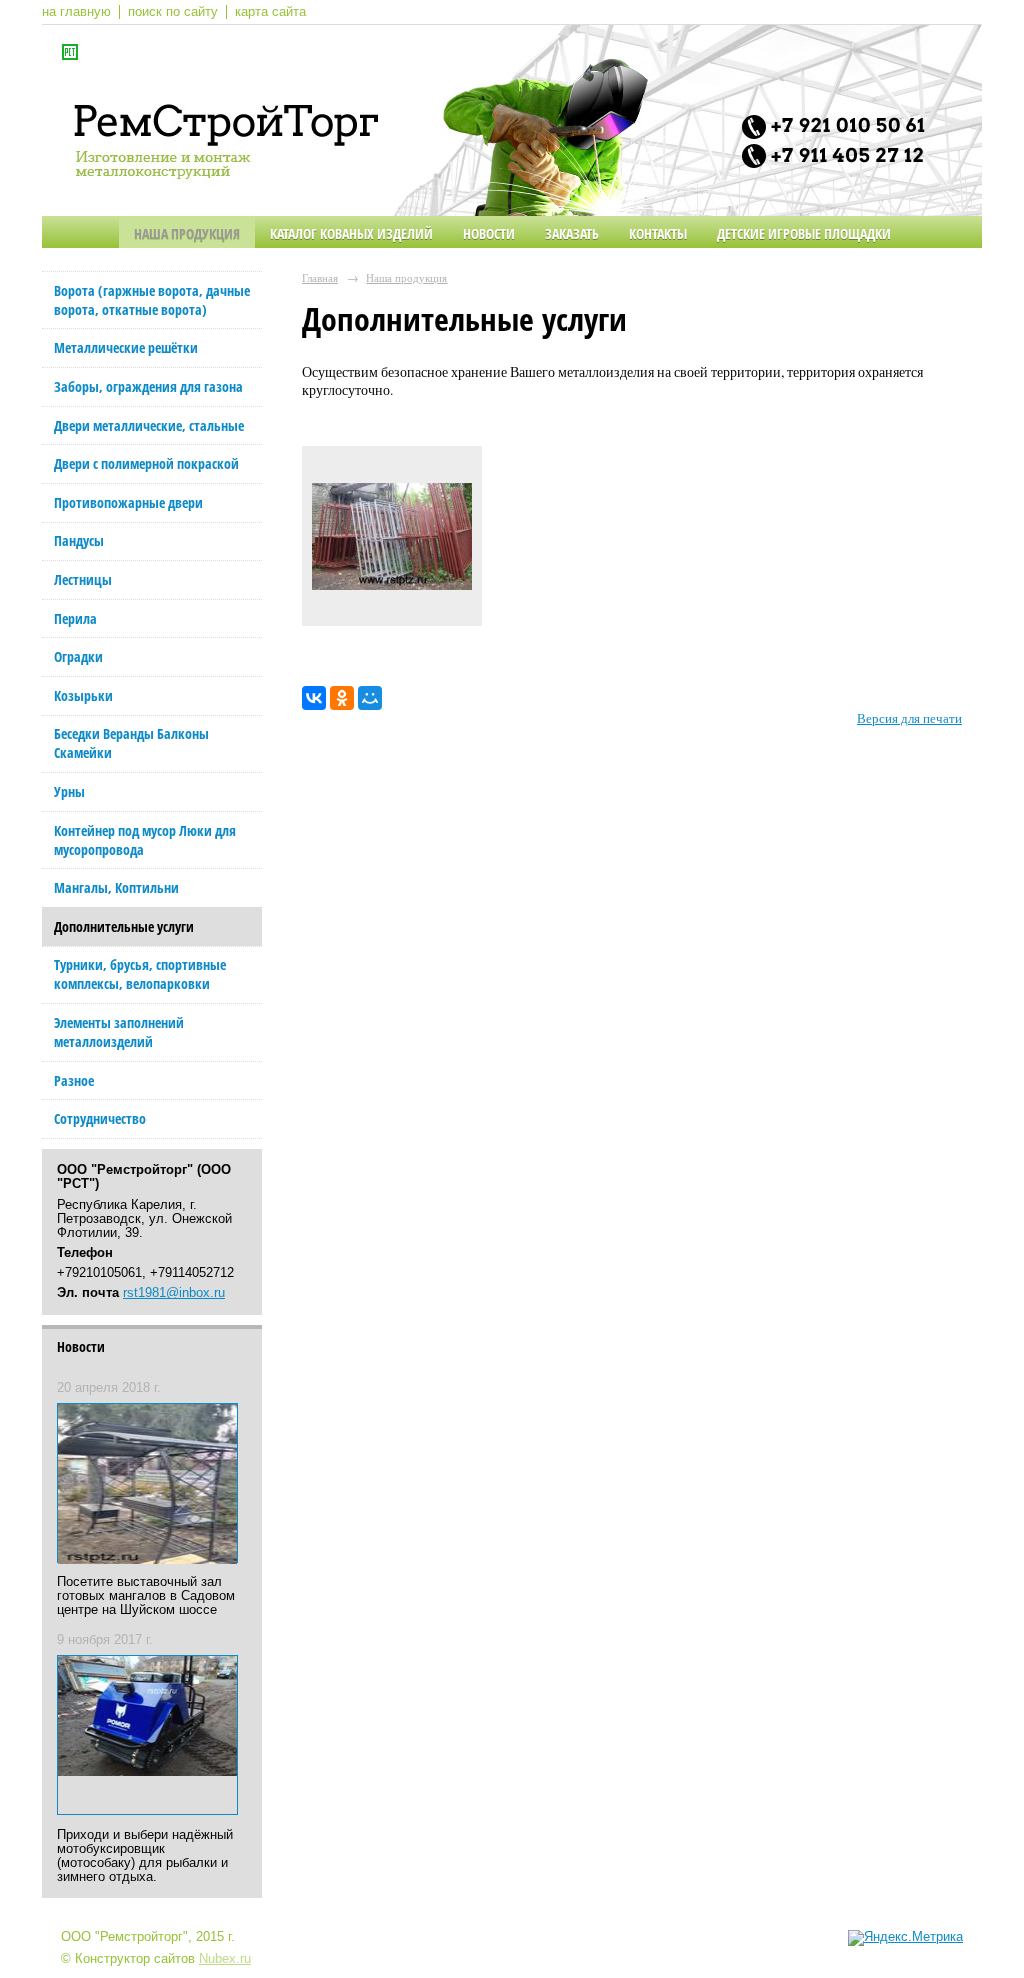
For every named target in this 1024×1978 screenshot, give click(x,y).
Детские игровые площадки (804, 233)
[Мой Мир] (370, 698)
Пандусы (79, 540)
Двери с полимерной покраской (146, 463)
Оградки (78, 656)
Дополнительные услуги (124, 926)
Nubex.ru (225, 1959)
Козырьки (83, 695)
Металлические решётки (126, 347)
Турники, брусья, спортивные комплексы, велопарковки (140, 974)
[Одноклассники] (342, 698)
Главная (320, 277)
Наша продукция (187, 233)
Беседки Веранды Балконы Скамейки (131, 743)
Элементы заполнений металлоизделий (119, 1032)
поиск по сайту (173, 12)
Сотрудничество (100, 1118)
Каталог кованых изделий (351, 233)
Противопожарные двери (128, 502)
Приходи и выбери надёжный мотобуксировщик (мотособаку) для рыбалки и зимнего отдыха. (145, 1856)
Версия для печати (909, 718)
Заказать (572, 233)
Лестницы (83, 579)
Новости (489, 233)
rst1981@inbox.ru (174, 1293)
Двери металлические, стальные (149, 425)
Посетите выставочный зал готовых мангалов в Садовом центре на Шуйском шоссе (146, 1596)
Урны (69, 791)
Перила (75, 618)
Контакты (658, 233)
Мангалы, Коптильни (116, 887)
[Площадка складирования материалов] (392, 541)
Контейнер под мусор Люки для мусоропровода (145, 840)
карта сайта (270, 12)
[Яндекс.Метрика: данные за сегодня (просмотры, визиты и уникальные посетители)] (905, 1938)
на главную (76, 12)
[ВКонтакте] (314, 698)
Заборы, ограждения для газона (148, 386)
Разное (74, 1080)
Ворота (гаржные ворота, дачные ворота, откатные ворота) (152, 300)
